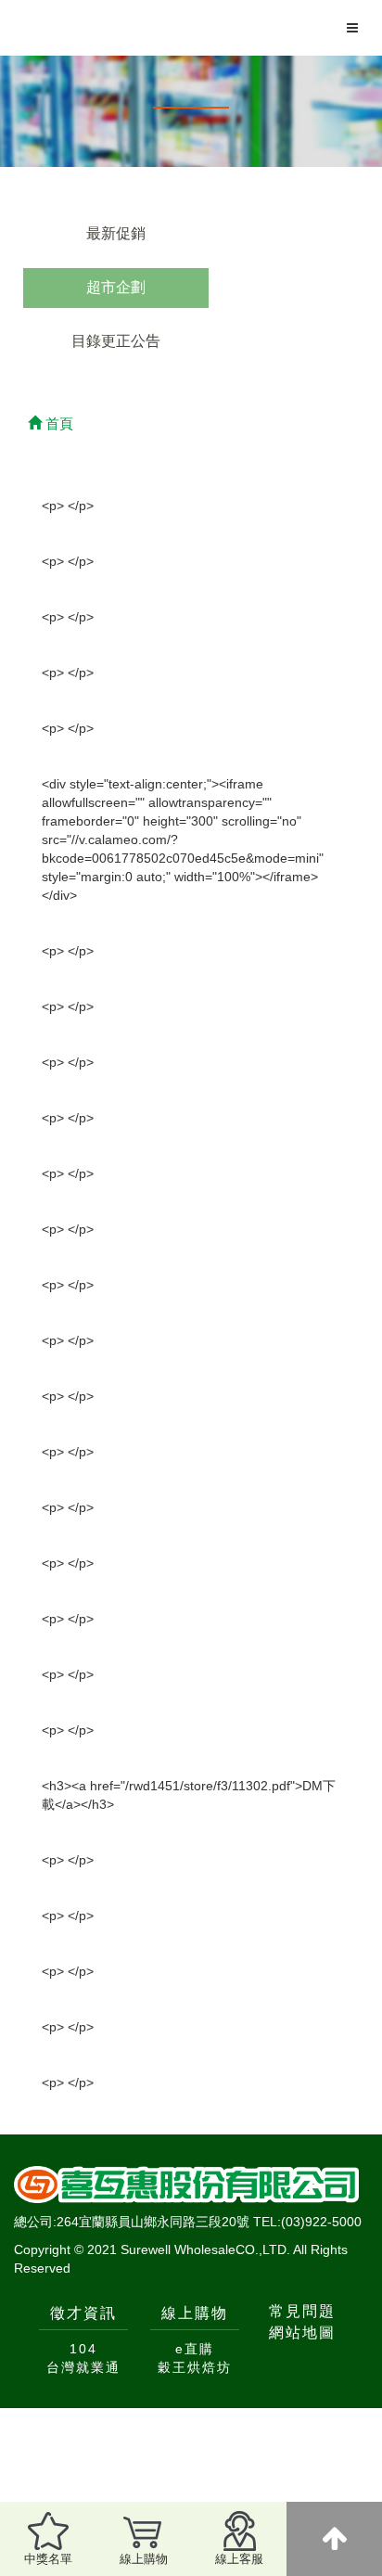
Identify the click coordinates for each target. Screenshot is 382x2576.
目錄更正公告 (116, 341)
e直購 (195, 2349)
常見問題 (302, 2311)
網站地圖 (302, 2332)
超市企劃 (116, 287)
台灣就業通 (83, 2367)
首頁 (57, 423)
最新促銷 (116, 233)
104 (83, 2349)
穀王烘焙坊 (195, 2367)
